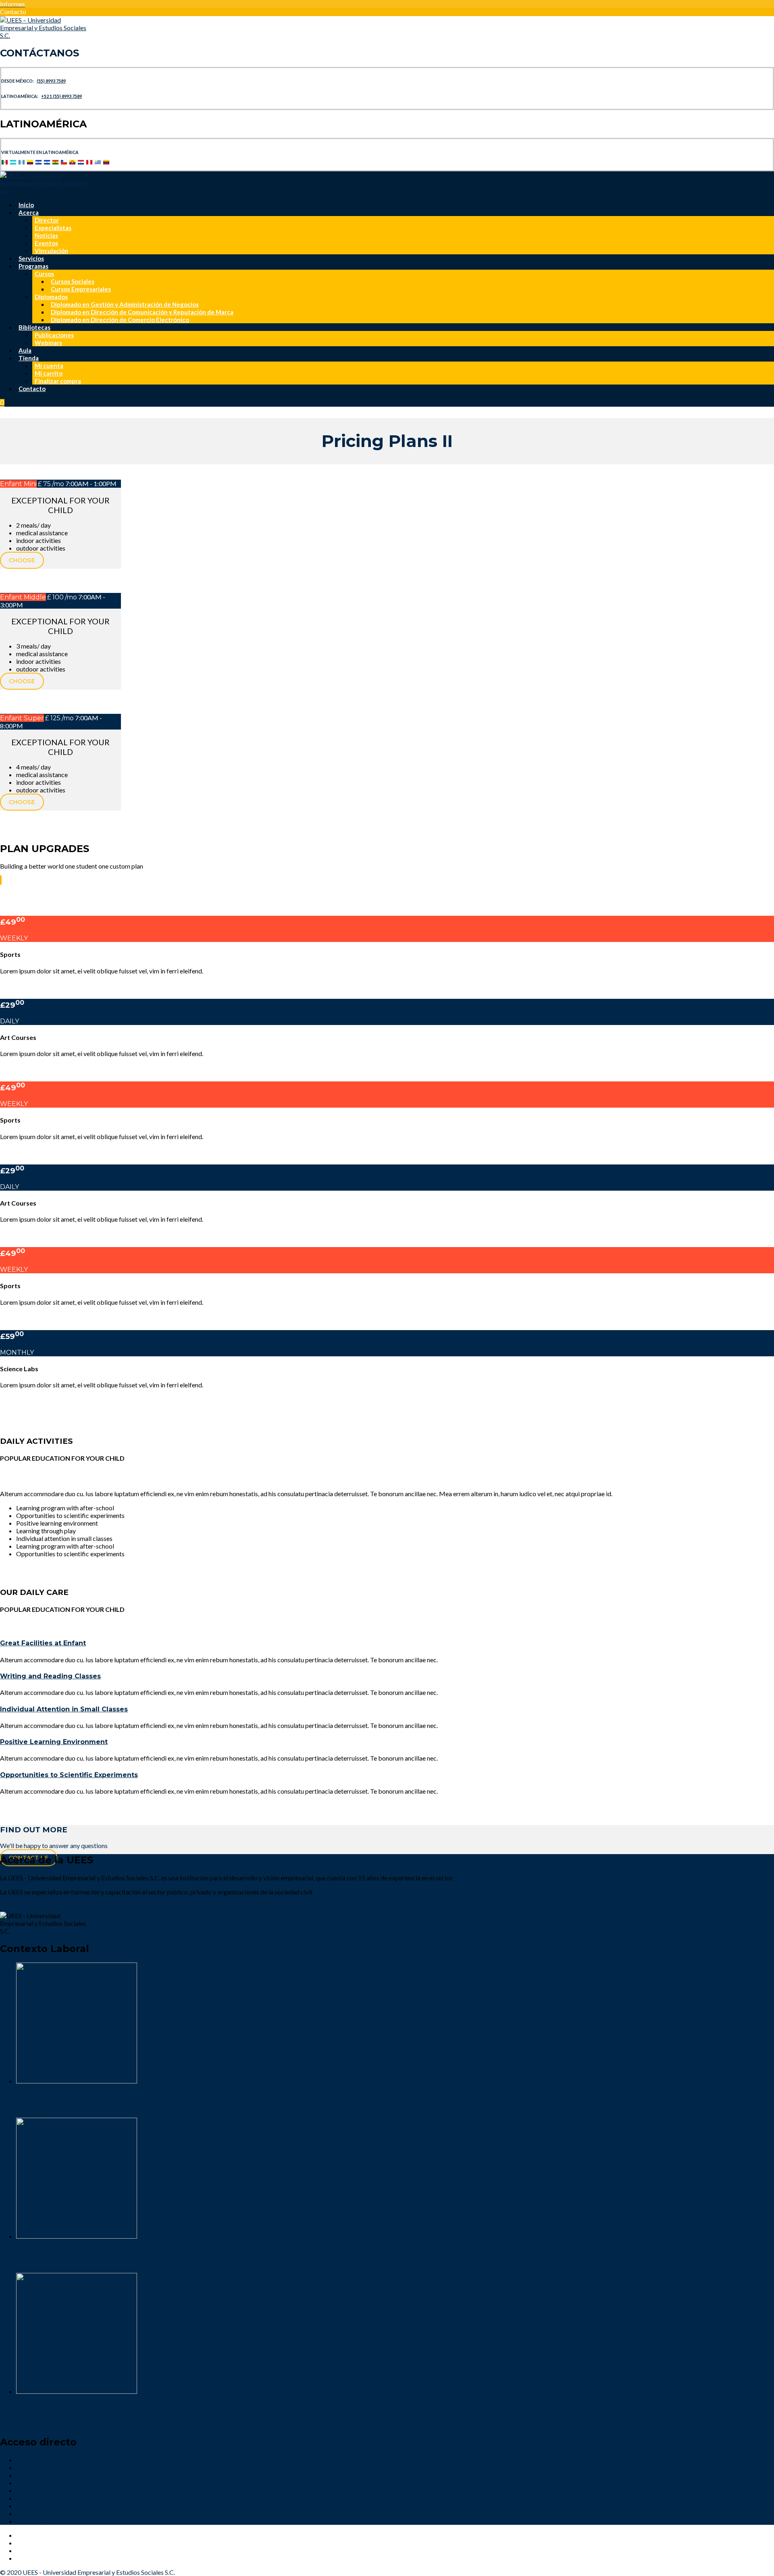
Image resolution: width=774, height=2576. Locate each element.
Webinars (48, 343)
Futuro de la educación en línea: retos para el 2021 (66, 2253)
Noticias (46, 235)
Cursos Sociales (73, 281)
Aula (25, 350)
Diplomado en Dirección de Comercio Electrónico (120, 320)
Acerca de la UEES (41, 2460)
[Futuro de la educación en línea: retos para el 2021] (77, 2236)
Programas (33, 266)
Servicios (31, 258)
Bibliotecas (34, 327)
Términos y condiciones (48, 2513)
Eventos (46, 243)
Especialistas (53, 228)
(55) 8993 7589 (51, 81)
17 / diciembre (36, 2269)
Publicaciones (54, 335)
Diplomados (51, 297)
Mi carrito (49, 373)
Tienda (29, 358)
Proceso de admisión (45, 2483)
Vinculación (51, 251)
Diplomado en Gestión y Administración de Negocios (125, 304)
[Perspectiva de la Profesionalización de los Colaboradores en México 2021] (77, 2081)
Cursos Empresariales (81, 289)
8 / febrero (31, 2114)
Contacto (32, 389)
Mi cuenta (49, 366)
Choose (22, 560)
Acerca (29, 212)
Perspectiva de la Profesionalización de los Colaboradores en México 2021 (92, 2097)
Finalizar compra (58, 381)
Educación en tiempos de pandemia (52, 2408)
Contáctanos (34, 2498)
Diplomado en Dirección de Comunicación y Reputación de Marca (142, 312)
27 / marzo (31, 2424)
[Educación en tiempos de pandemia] (77, 2391)
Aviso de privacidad (43, 2521)
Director (47, 220)
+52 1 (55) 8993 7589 (61, 96)
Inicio (26, 205)
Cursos (44, 274)
